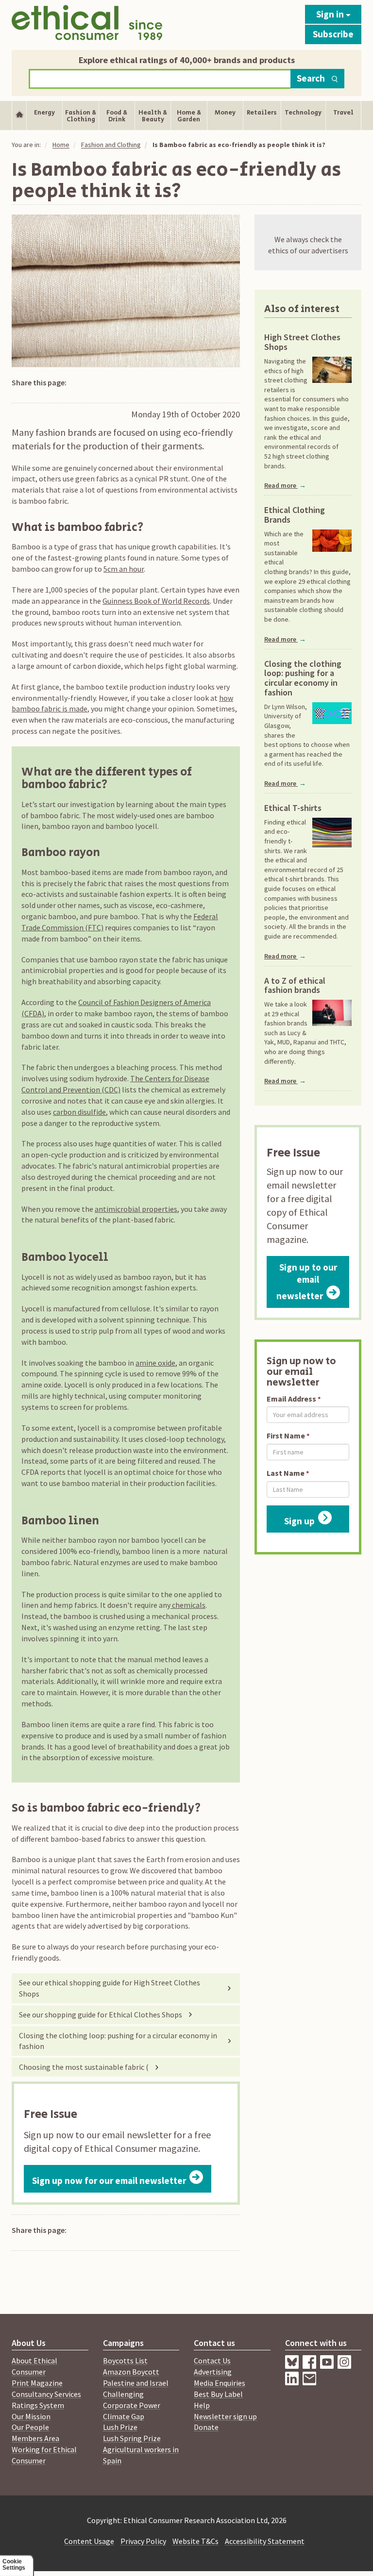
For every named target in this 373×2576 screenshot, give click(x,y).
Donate (206, 2427)
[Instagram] (294, 2382)
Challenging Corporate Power (132, 2400)
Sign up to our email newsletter (307, 1282)
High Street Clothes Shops (302, 342)
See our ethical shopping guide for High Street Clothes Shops (110, 1988)
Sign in (331, 14)
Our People (30, 2427)
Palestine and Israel (136, 2383)
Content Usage (89, 2541)
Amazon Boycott (131, 2372)
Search (311, 78)
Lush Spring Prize (132, 2438)
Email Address (291, 1399)
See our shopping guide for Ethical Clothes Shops (101, 2015)
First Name (286, 1436)
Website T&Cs (195, 2541)
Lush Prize (120, 2427)
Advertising (213, 2372)
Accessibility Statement (265, 2541)
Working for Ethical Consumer (44, 2455)
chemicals (188, 1605)
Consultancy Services (46, 2394)
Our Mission (31, 2416)
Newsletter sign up (225, 2416)
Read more (285, 485)
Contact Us (212, 2361)
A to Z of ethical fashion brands (295, 986)
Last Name (286, 1473)
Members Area (35, 2438)
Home (61, 145)
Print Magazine (37, 2383)
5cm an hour (124, 569)
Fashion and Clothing (111, 145)
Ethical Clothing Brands (295, 515)
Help (202, 2405)
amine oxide (155, 1363)
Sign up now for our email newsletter (109, 2180)
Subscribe (333, 34)
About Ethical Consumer (34, 2366)
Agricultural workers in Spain (141, 2455)
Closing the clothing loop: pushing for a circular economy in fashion (118, 2041)
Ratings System (38, 2405)
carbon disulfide (79, 1112)
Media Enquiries (220, 2383)
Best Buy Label (218, 2394)
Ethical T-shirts (293, 808)
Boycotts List (125, 2361)
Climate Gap (124, 2416)
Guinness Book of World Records (156, 601)
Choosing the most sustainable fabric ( (84, 2067)
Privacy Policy (143, 2541)
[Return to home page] (87, 23)
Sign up (299, 1521)
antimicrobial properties (136, 1209)
